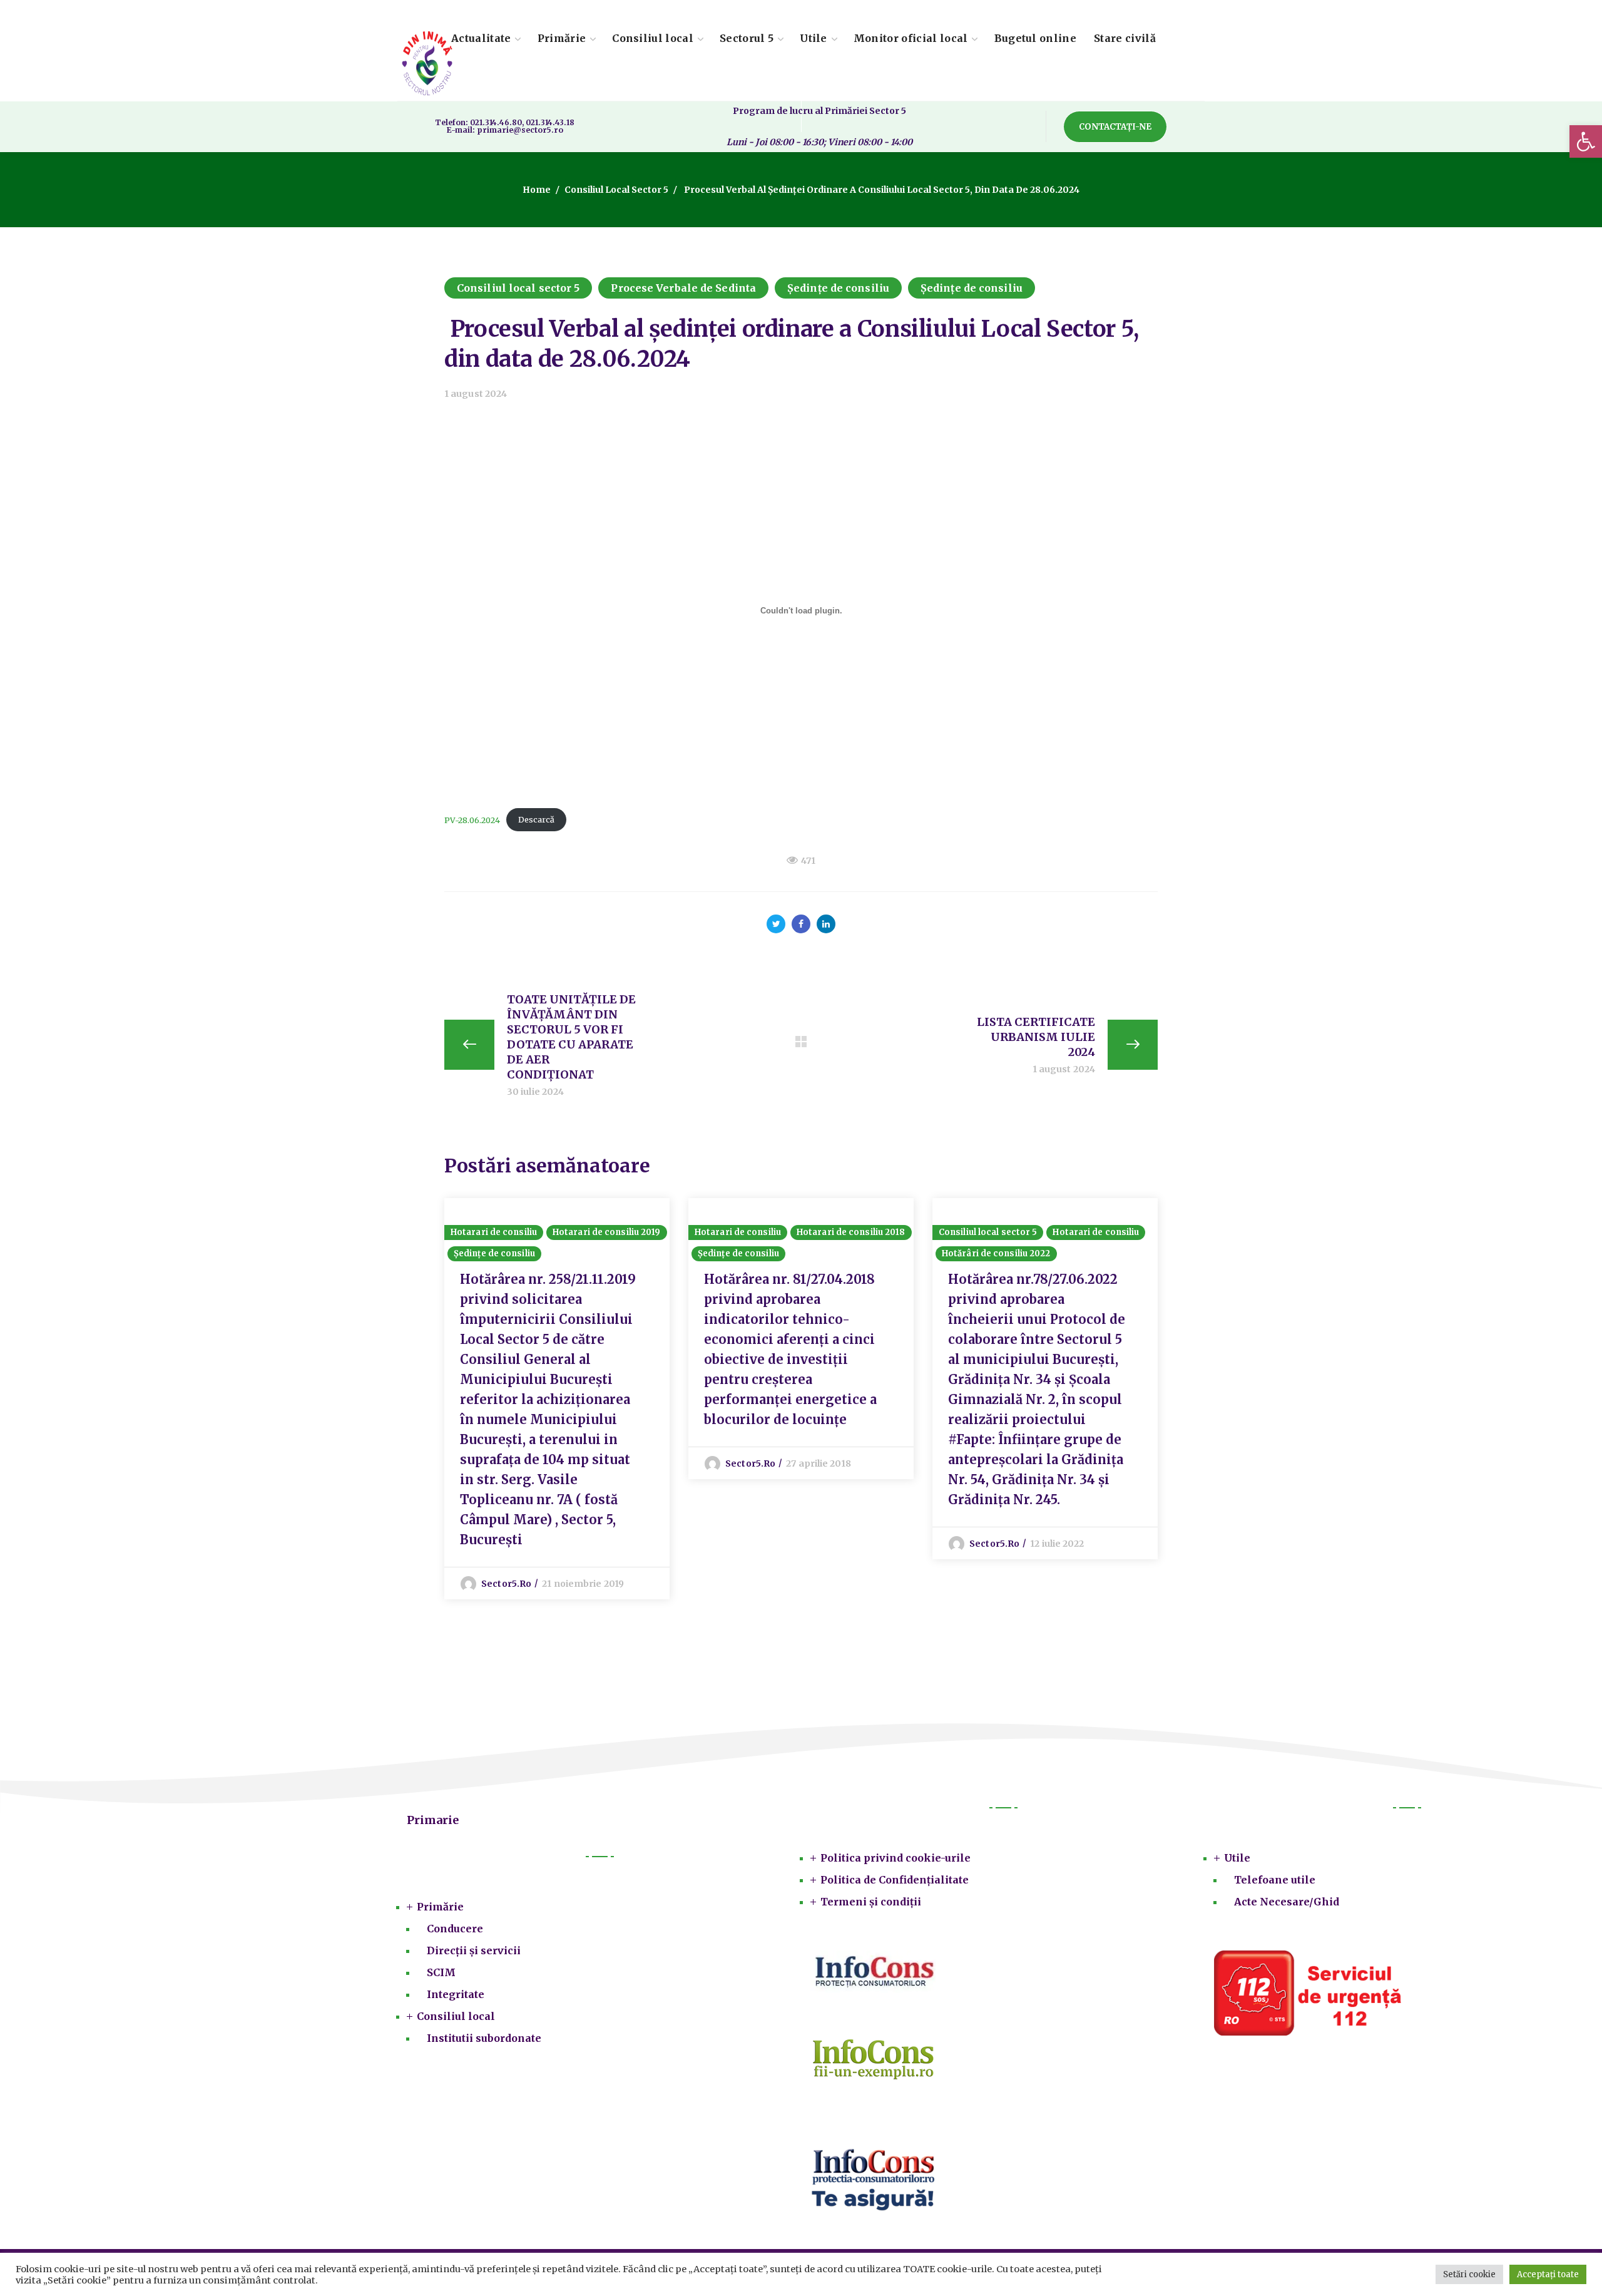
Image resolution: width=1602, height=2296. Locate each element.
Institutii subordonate (484, 2038)
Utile (1237, 1858)
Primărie (440, 1907)
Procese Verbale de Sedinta (683, 288)
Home (537, 190)
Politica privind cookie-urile (895, 1858)
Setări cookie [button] (1469, 2274)
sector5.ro (506, 1584)
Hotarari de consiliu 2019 (607, 1232)
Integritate (456, 1994)
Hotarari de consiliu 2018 (851, 1232)
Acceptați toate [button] (1548, 2274)
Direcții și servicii (474, 1950)
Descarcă (536, 819)
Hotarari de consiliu (494, 1232)
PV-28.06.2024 (472, 819)
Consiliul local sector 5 (616, 190)
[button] (1586, 141)
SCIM (441, 1972)
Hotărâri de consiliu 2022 (996, 1253)
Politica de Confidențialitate (895, 1880)
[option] (557, 1399)
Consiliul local (456, 2016)
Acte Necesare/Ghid (1287, 1902)
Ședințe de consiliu (838, 288)
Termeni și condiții (871, 1902)
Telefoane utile (1275, 1880)
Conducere (455, 1929)
